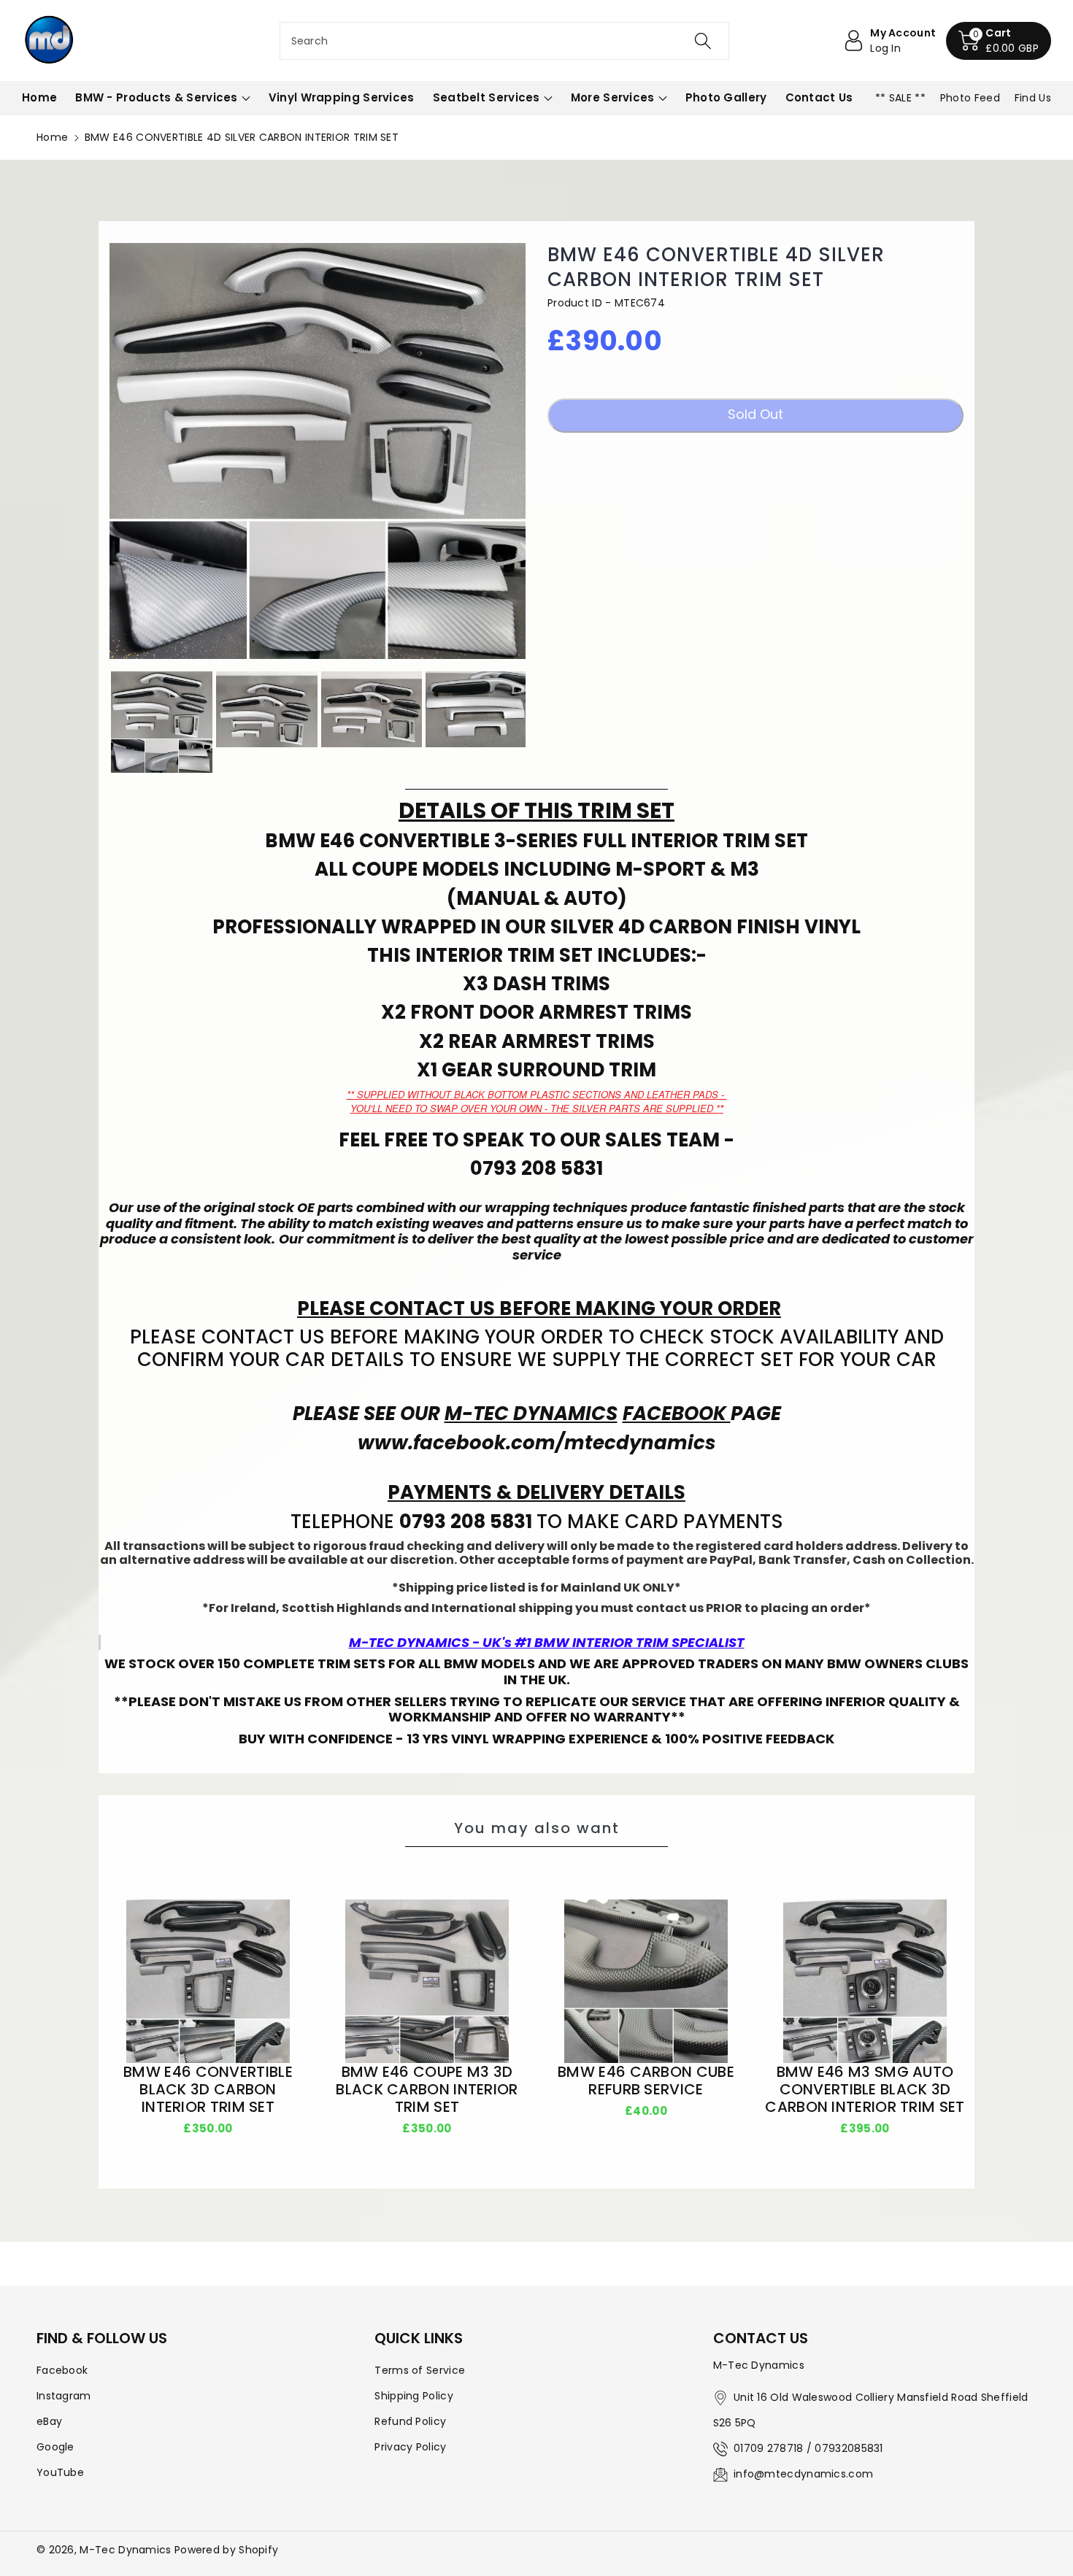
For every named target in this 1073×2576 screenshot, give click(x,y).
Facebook (62, 2370)
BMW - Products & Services (157, 97)
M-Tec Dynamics (125, 2550)
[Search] (703, 41)
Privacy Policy (410, 2447)
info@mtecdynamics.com (803, 2474)
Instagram (64, 2396)
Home (52, 137)
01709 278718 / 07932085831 (808, 2448)
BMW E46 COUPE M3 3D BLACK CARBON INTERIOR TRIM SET (427, 2089)
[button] (999, 41)
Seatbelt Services (486, 97)
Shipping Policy (414, 2396)
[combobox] (505, 41)
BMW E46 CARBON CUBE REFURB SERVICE (646, 2081)
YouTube (60, 2472)
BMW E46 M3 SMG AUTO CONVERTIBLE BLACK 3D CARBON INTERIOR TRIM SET (865, 2089)
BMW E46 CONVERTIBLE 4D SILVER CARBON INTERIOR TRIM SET (716, 268)
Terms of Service (420, 2370)
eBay (49, 2421)
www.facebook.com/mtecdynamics (537, 1443)
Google (55, 2447)
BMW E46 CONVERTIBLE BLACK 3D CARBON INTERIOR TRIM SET (208, 2089)
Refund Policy (410, 2421)
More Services (613, 97)
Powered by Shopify (226, 2550)
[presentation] (96, 722)
